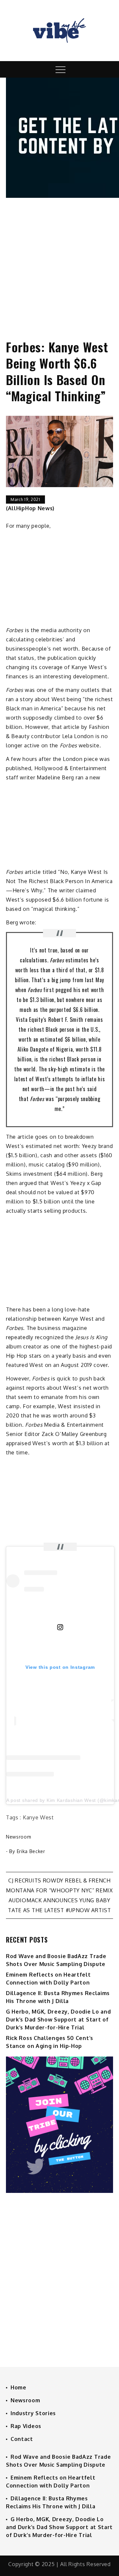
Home (19, 2387)
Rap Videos (26, 2426)
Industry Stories (33, 2413)
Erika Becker (31, 1851)
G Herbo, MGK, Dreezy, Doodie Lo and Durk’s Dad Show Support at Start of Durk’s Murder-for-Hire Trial (59, 2020)
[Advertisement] (59, 263)
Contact (22, 2439)
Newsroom (19, 1837)
